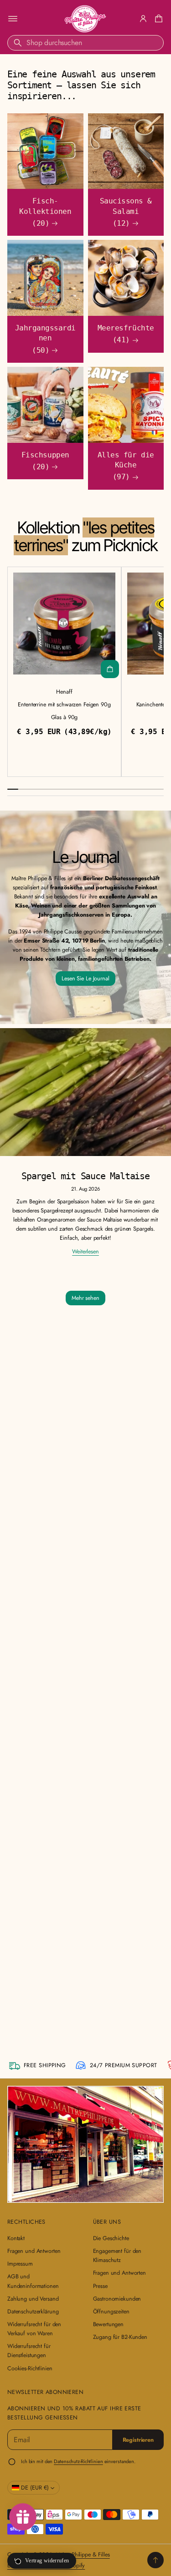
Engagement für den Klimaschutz (117, 2256)
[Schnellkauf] (110, 669)
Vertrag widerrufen (47, 2561)
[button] (157, 19)
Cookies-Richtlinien (30, 2368)
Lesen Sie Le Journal (85, 979)
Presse (100, 2286)
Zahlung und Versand (33, 2299)
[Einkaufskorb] (157, 19)
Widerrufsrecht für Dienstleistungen (29, 2351)
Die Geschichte (111, 2238)
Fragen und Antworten (34, 2251)
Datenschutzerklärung (33, 2312)
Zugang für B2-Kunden (120, 2337)
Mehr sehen (85, 1298)
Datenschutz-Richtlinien (78, 2461)
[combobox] (85, 43)
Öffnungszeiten (111, 2312)
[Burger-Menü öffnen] (13, 19)
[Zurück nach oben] (155, 2560)
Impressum (20, 2264)
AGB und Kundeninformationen (33, 2281)
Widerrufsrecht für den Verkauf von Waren (34, 2329)
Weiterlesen (85, 1252)
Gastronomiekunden (117, 2299)
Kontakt (16, 2238)
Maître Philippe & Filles (83, 2555)
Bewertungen (109, 2324)
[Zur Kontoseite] (143, 19)
